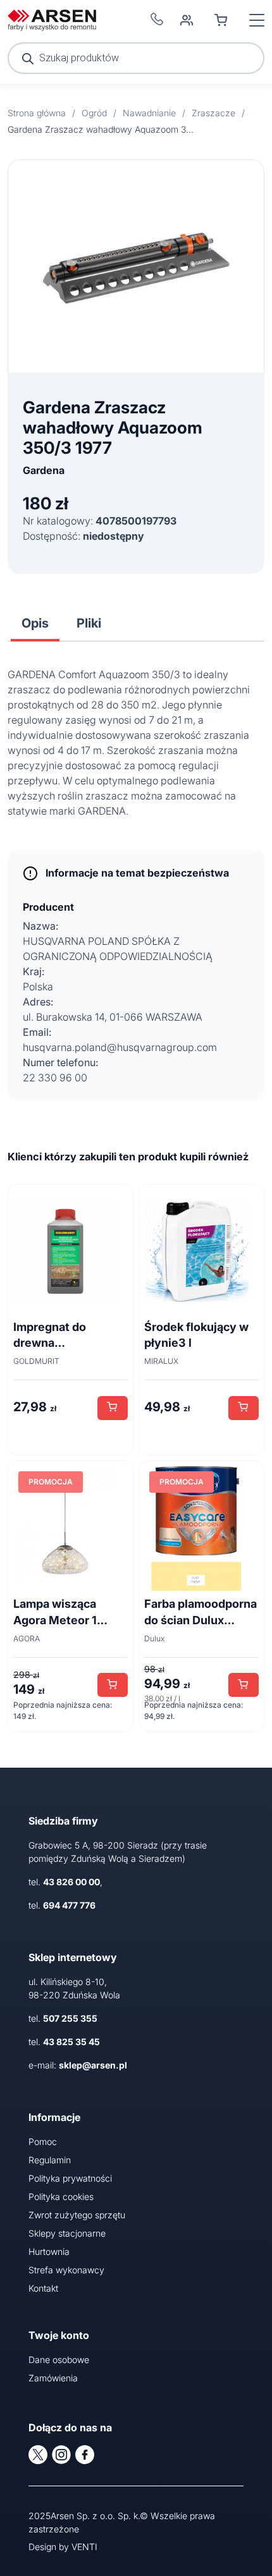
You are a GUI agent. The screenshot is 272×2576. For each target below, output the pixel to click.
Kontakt (43, 2288)
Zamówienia (53, 2378)
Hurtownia (49, 2251)
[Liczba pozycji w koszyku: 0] (221, 20)
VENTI (84, 2547)
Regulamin (50, 2160)
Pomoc (43, 2142)
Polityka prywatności (70, 2178)
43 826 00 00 (71, 1882)
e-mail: (78, 2065)
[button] (113, 1408)
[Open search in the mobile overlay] (136, 58)
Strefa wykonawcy (66, 2270)
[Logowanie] (187, 20)
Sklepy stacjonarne (67, 2233)
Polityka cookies (61, 2196)
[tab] (35, 623)
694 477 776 (69, 1905)
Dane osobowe (59, 2360)
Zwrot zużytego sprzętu (77, 2215)
